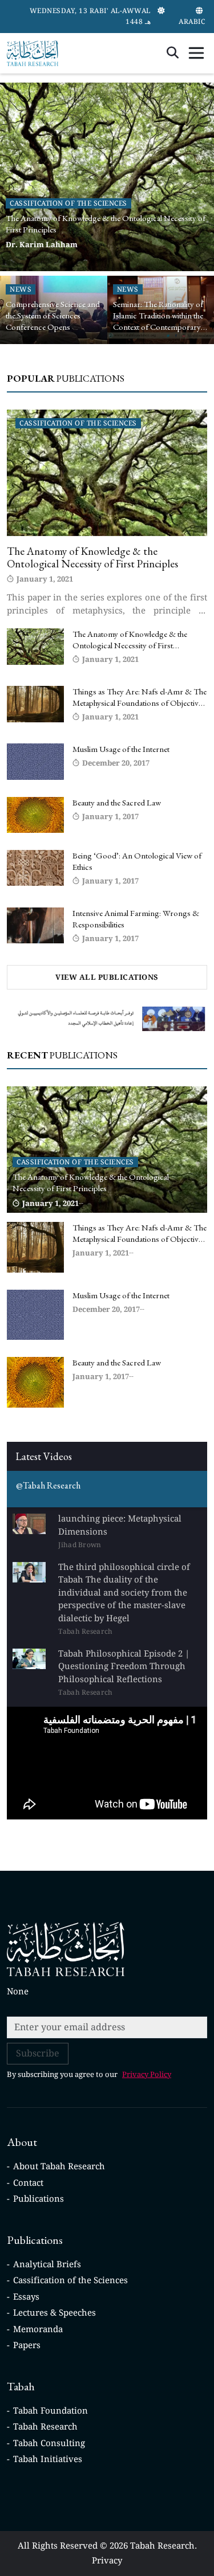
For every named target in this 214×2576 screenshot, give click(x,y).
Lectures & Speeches (54, 2313)
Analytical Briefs (47, 2264)
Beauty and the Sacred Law (117, 802)
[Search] (172, 53)
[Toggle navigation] (196, 53)
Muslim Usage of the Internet (121, 749)
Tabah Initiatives (48, 2459)
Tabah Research (45, 2427)
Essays (26, 2297)
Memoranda (38, 2329)
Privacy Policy (147, 2074)
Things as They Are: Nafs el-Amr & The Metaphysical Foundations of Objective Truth (140, 703)
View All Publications (107, 977)
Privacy (107, 2561)
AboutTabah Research (59, 2166)
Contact (28, 2183)
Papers (27, 2345)
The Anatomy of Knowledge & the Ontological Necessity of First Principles (92, 558)
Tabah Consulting (49, 2443)
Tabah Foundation (51, 2411)
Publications (39, 2199)
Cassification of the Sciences (70, 2280)
